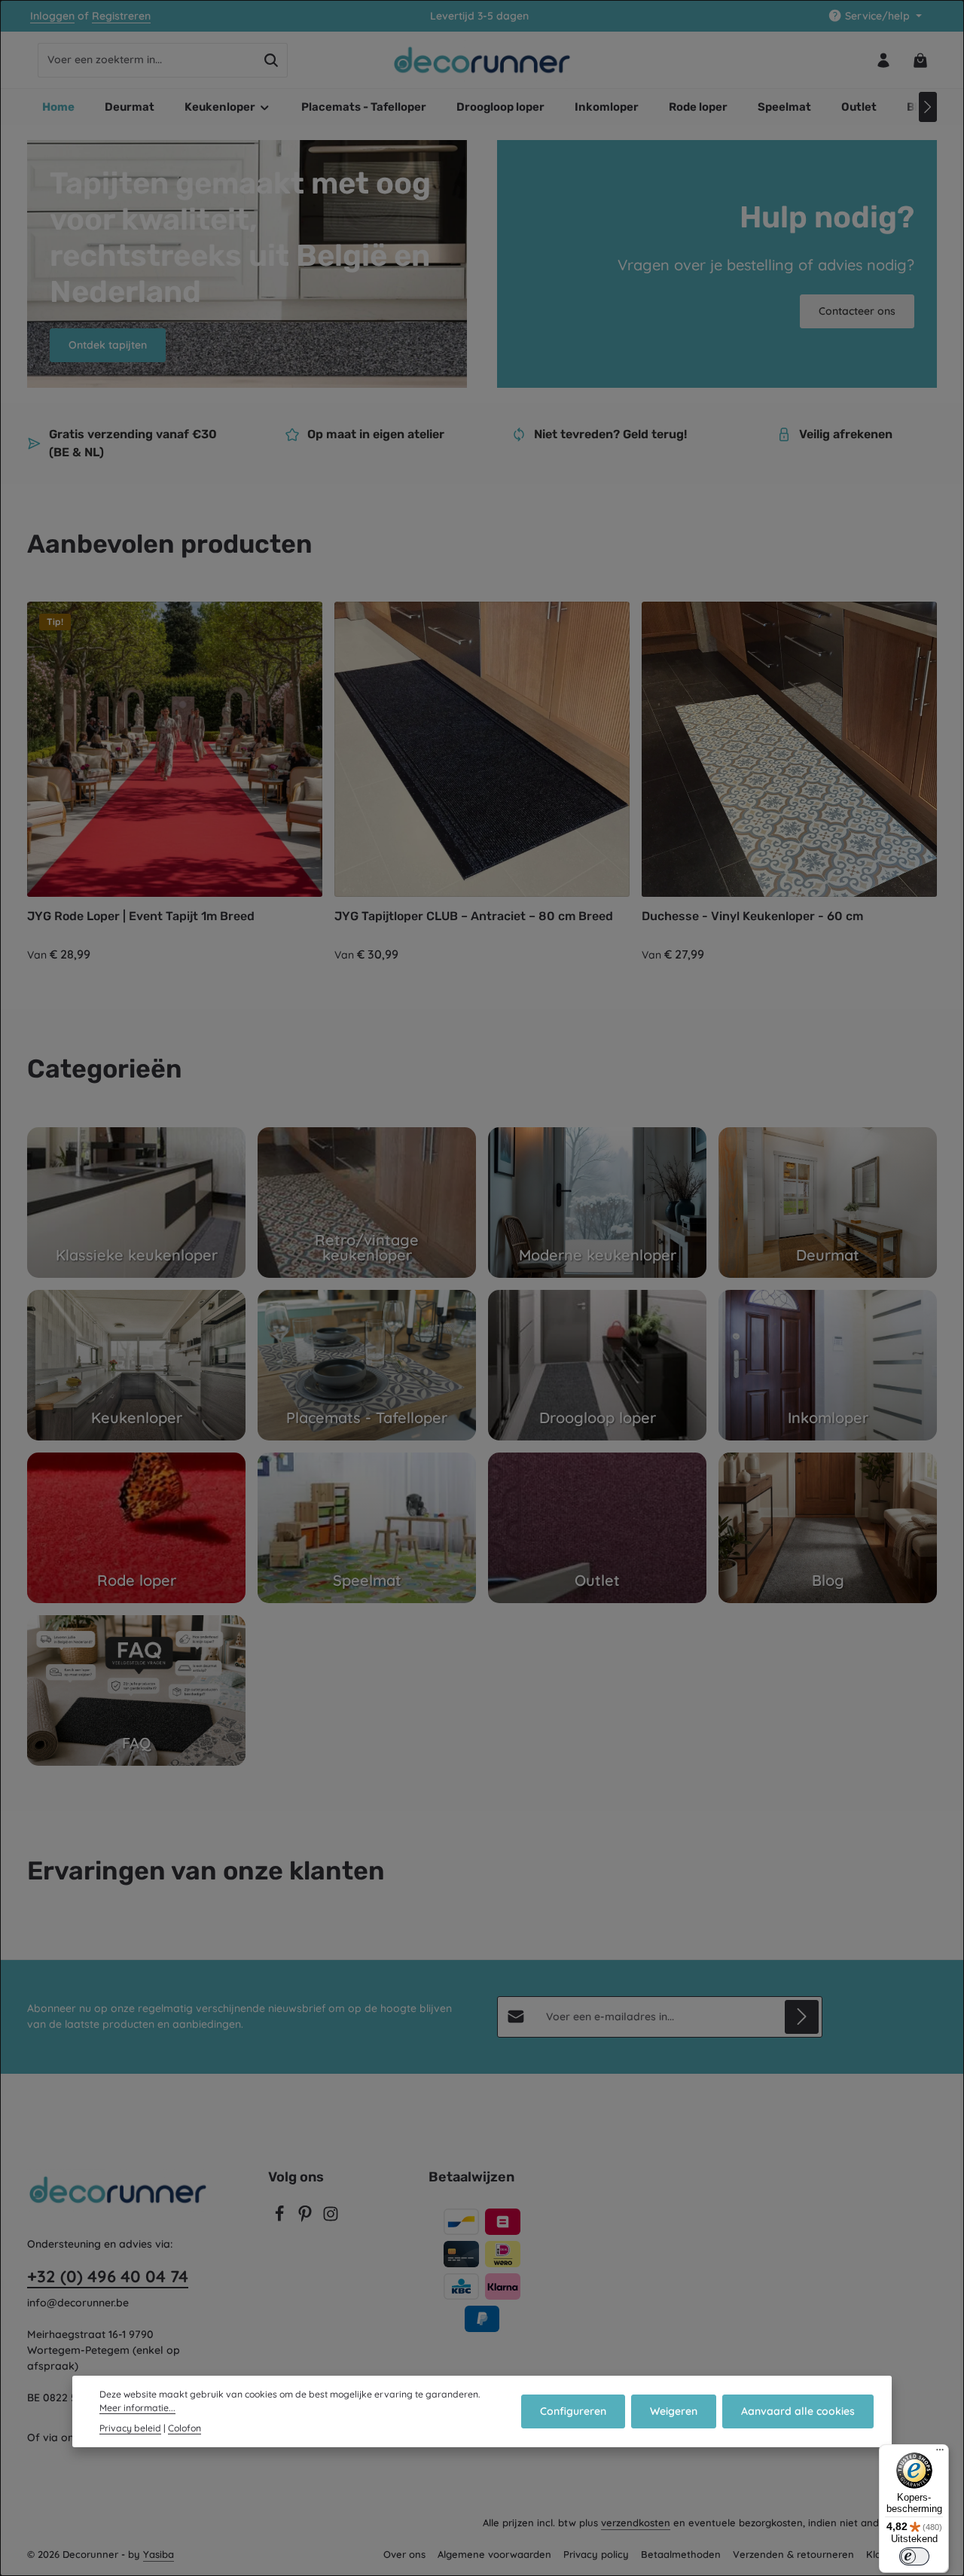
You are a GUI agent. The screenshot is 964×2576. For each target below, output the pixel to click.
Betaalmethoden (681, 2554)
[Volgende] (928, 107)
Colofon (185, 2428)
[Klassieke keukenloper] (136, 1203)
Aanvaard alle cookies (798, 2411)
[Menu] (940, 2453)
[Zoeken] (272, 60)
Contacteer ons (857, 311)
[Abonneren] (802, 2017)
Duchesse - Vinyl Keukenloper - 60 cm (752, 916)
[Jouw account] (883, 60)
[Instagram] (331, 2218)
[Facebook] (281, 2218)
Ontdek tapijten (108, 345)
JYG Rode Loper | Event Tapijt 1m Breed (141, 916)
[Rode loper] (136, 1528)
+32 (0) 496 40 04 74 (108, 2276)
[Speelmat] (367, 1528)
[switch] (914, 2556)
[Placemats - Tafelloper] (367, 1365)
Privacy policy (596, 2554)
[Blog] (828, 1528)
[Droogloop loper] (597, 1365)
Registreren (121, 16)
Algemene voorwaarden (494, 2554)
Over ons (404, 2554)
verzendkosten (636, 2523)
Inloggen (52, 16)
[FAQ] (136, 1690)
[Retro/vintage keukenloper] (367, 1203)
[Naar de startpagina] (482, 60)
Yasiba (159, 2554)
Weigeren (674, 2411)
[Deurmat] (828, 1203)
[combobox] (147, 60)
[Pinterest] (307, 2218)
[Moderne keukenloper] (597, 1203)
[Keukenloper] (136, 1365)
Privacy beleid (130, 2428)
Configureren (573, 2411)
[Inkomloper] (828, 1365)
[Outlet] (597, 1528)
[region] (482, 783)
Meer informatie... (137, 2408)
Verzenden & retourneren (793, 2554)
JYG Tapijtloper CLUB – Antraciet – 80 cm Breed (474, 916)
